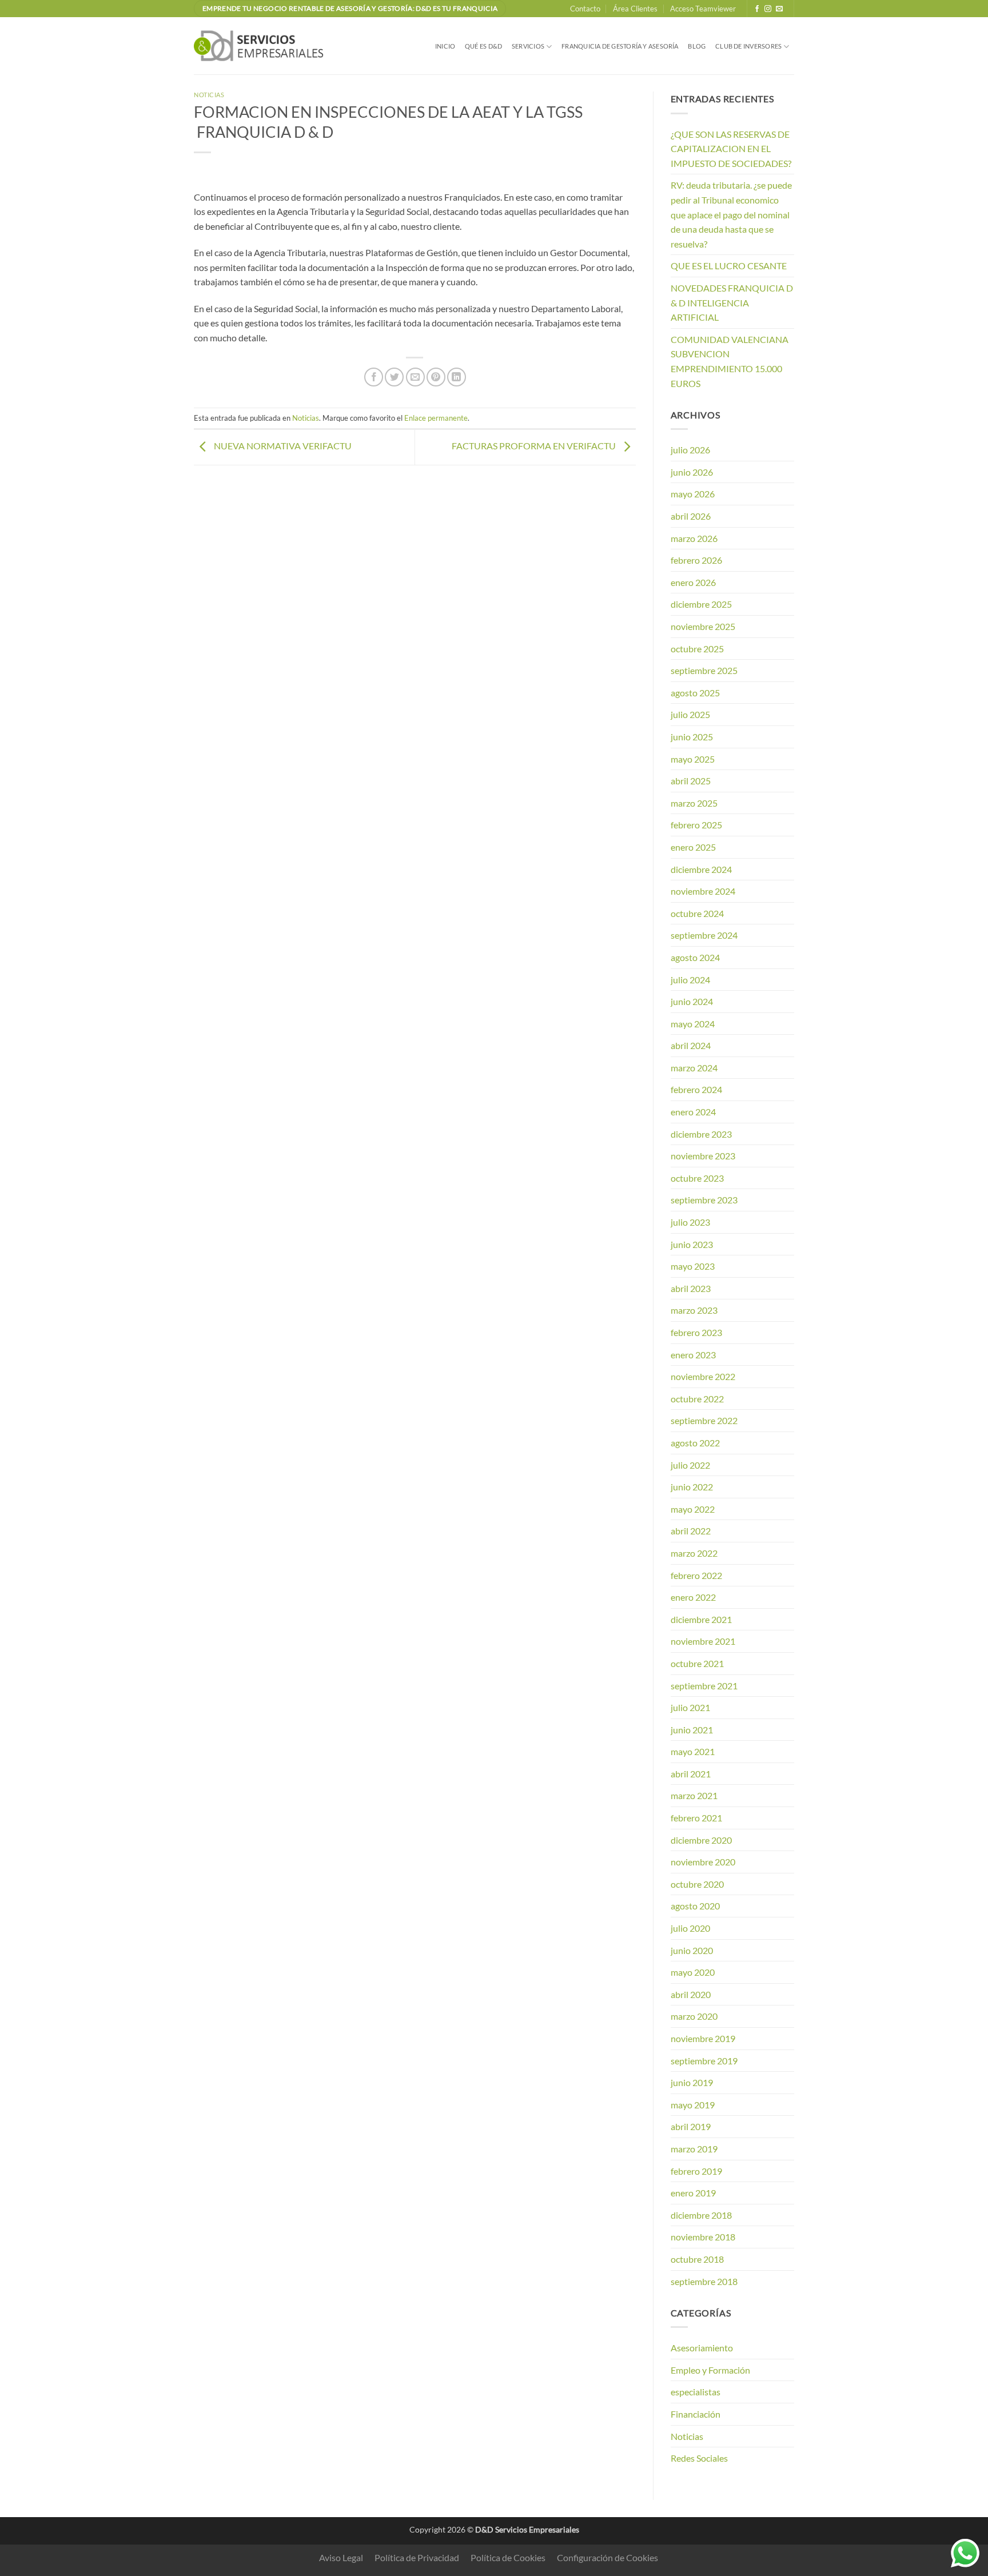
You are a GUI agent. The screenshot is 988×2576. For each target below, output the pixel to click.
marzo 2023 (694, 1310)
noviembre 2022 (703, 1376)
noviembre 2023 (703, 1156)
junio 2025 (692, 737)
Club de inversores (748, 46)
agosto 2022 (695, 1443)
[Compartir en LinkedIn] (457, 377)
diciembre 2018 (701, 2215)
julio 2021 (690, 1707)
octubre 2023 (697, 1178)
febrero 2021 (696, 1818)
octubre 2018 (697, 2259)
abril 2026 (691, 516)
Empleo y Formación (710, 2370)
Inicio (445, 46)
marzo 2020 (694, 2016)
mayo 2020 (693, 1972)
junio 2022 (692, 1487)
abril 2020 (691, 1994)
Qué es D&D (483, 46)
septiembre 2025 (704, 670)
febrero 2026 (696, 560)
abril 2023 (691, 1288)
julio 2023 (690, 1222)
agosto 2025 (695, 693)
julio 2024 (690, 980)
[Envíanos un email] (779, 9)
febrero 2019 (696, 2171)
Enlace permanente (436, 418)
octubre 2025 (697, 649)
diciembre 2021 (701, 1619)
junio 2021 (692, 1730)
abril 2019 (691, 2126)
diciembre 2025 (701, 604)
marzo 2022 (694, 1553)
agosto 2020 (695, 1906)
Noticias (209, 95)
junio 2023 (692, 1244)
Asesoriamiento (702, 2348)
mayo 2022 (693, 1509)
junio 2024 (692, 1001)
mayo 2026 (693, 494)
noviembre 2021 (703, 1641)
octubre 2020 (697, 1884)
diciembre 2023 (701, 1134)
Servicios (528, 46)
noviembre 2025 (703, 626)
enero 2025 (693, 847)
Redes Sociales (699, 2458)
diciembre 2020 (701, 1840)
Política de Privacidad (417, 2557)
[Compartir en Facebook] (374, 377)
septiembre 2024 (704, 935)
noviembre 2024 (703, 891)
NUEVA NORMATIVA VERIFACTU (282, 446)
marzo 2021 (694, 1795)
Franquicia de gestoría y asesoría (620, 46)
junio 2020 (692, 1950)
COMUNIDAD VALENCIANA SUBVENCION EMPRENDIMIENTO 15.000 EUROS (730, 361)
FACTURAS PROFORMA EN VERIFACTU (535, 446)
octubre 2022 (697, 1399)
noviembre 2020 (703, 1862)
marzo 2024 (694, 1068)
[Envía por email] (415, 377)
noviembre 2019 (703, 2038)
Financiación (696, 2414)
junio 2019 (692, 2082)
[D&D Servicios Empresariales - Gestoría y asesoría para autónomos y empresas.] (261, 46)
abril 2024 (691, 1045)
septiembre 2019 (704, 2061)
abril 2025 (691, 781)
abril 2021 (691, 1774)
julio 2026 (690, 450)
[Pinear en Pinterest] (436, 377)
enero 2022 (693, 1597)
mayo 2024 (693, 1024)
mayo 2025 (693, 759)
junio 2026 (692, 472)
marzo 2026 (694, 538)
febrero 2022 (696, 1575)
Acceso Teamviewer (703, 9)
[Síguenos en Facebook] (757, 9)
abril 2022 (691, 1531)
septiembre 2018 (704, 2281)
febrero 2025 (696, 825)
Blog (697, 46)
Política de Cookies (508, 2557)
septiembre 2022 (704, 1420)
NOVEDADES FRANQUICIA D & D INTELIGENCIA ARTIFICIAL (732, 302)
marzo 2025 (694, 803)
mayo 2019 (693, 2105)
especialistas (696, 2392)
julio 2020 (690, 1928)
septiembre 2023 (704, 1200)
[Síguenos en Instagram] (768, 9)
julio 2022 (690, 1465)
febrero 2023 (696, 1332)
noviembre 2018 (703, 2237)
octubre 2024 (697, 913)
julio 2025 (690, 714)
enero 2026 (693, 582)
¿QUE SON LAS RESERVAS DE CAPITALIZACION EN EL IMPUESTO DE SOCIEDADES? (731, 149)
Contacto (585, 9)
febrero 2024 (696, 1089)
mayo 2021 (693, 1751)
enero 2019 (693, 2193)
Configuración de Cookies (607, 2557)
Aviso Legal (341, 2557)
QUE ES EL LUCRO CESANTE (729, 266)
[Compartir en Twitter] (394, 377)
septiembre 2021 (704, 1686)
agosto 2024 (695, 957)
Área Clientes (635, 9)
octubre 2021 (697, 1663)
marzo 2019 (694, 2149)
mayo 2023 (693, 1266)
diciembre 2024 (701, 869)
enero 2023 (693, 1355)
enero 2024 (693, 1112)
